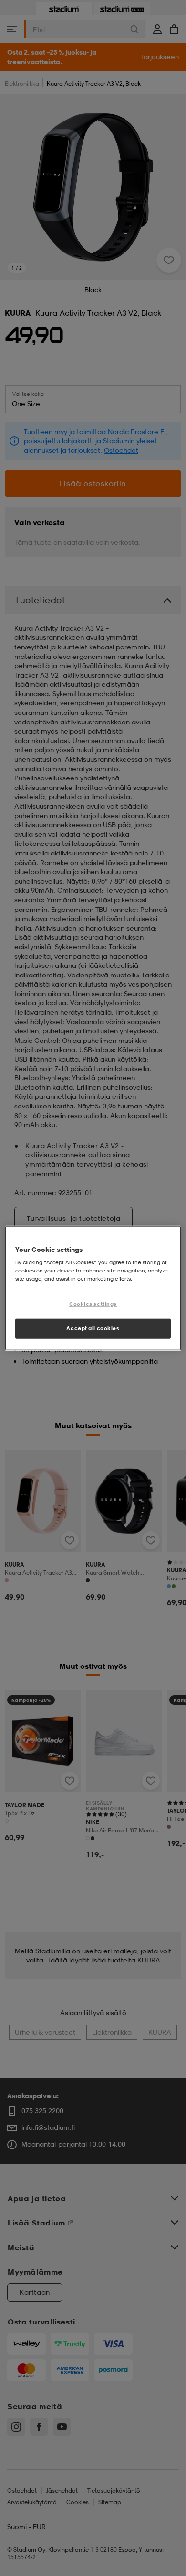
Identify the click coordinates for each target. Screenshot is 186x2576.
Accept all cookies (93, 1328)
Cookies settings (93, 1304)
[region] (93, 1288)
